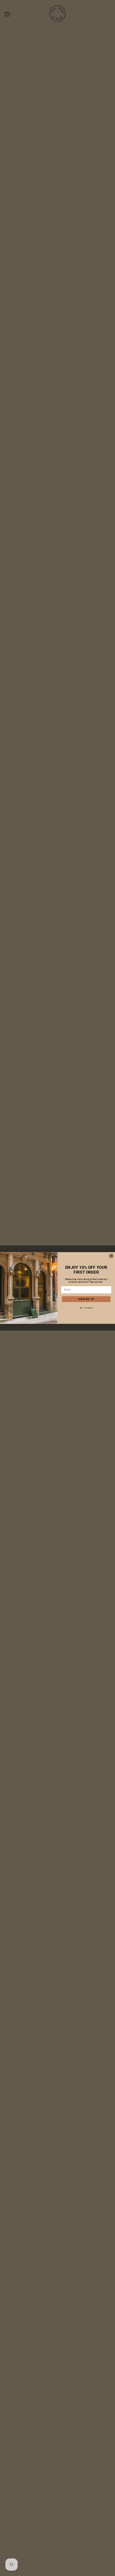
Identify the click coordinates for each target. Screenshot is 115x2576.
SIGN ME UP (86, 1299)
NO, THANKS (86, 1308)
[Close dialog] (111, 1256)
